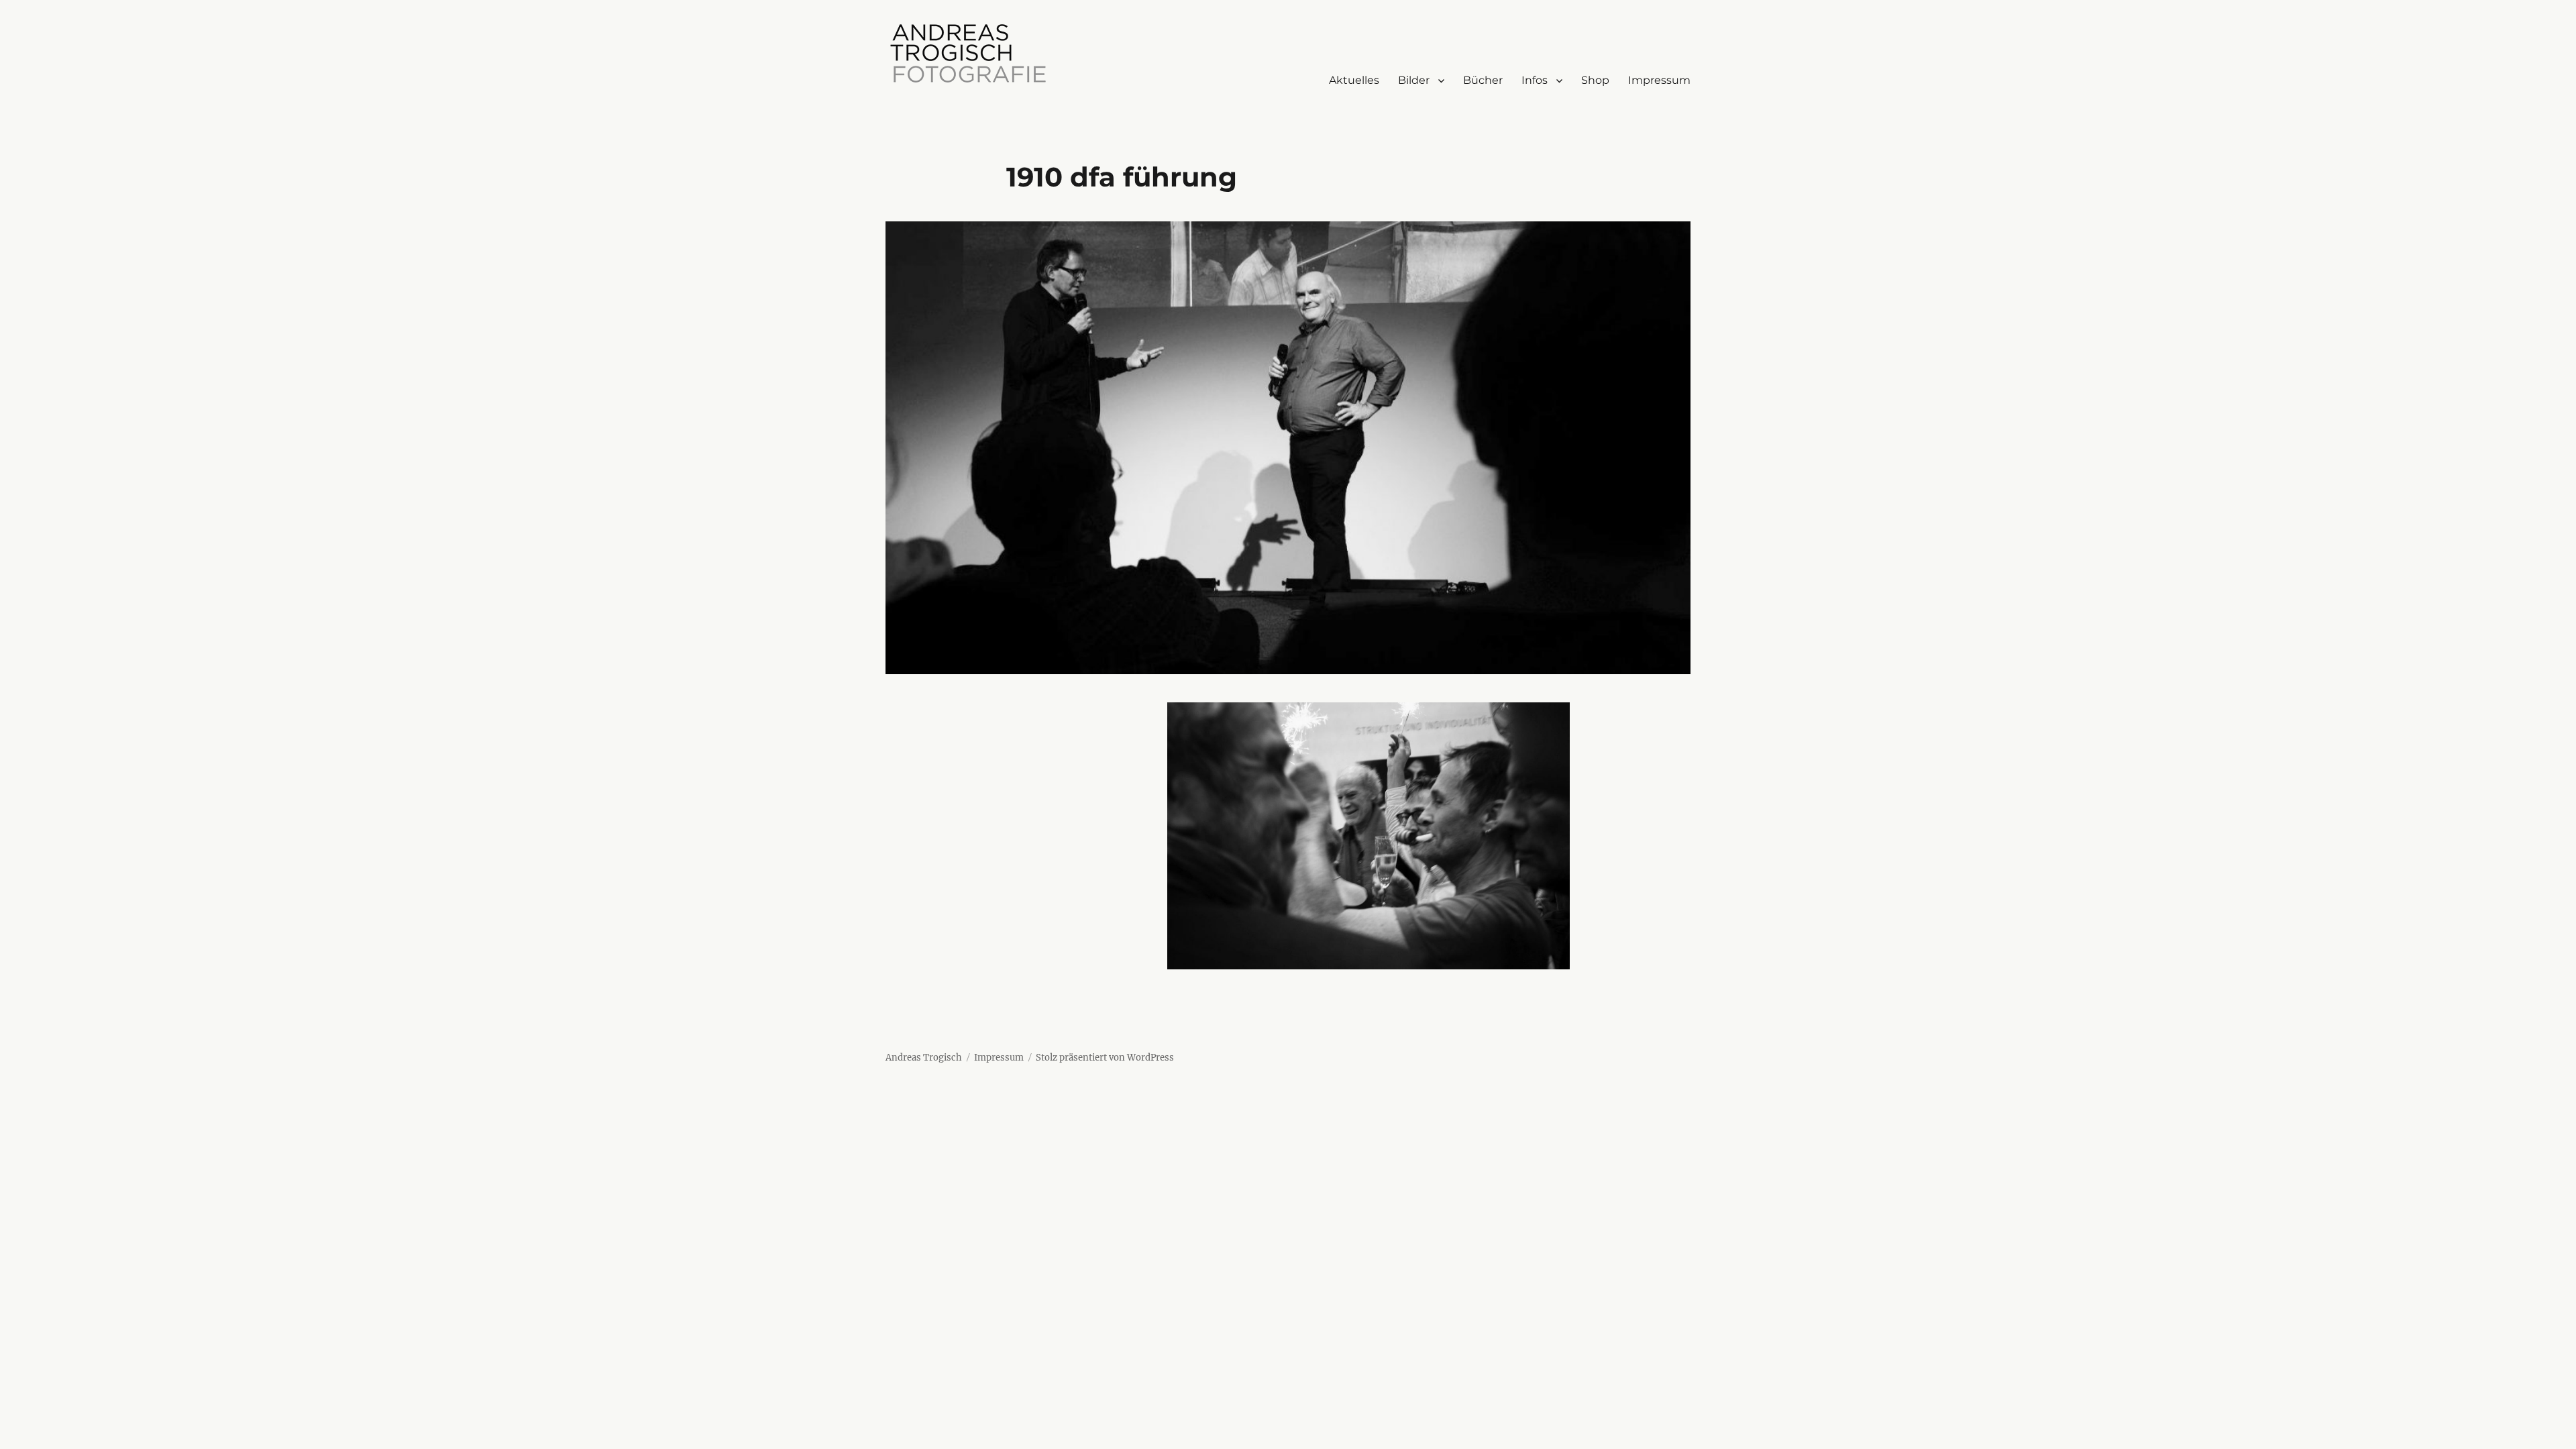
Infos (1535, 80)
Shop (1595, 80)
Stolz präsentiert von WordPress (1105, 1058)
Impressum (1659, 80)
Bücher (1483, 80)
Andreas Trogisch (924, 1058)
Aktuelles (1354, 80)
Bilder (1414, 80)
